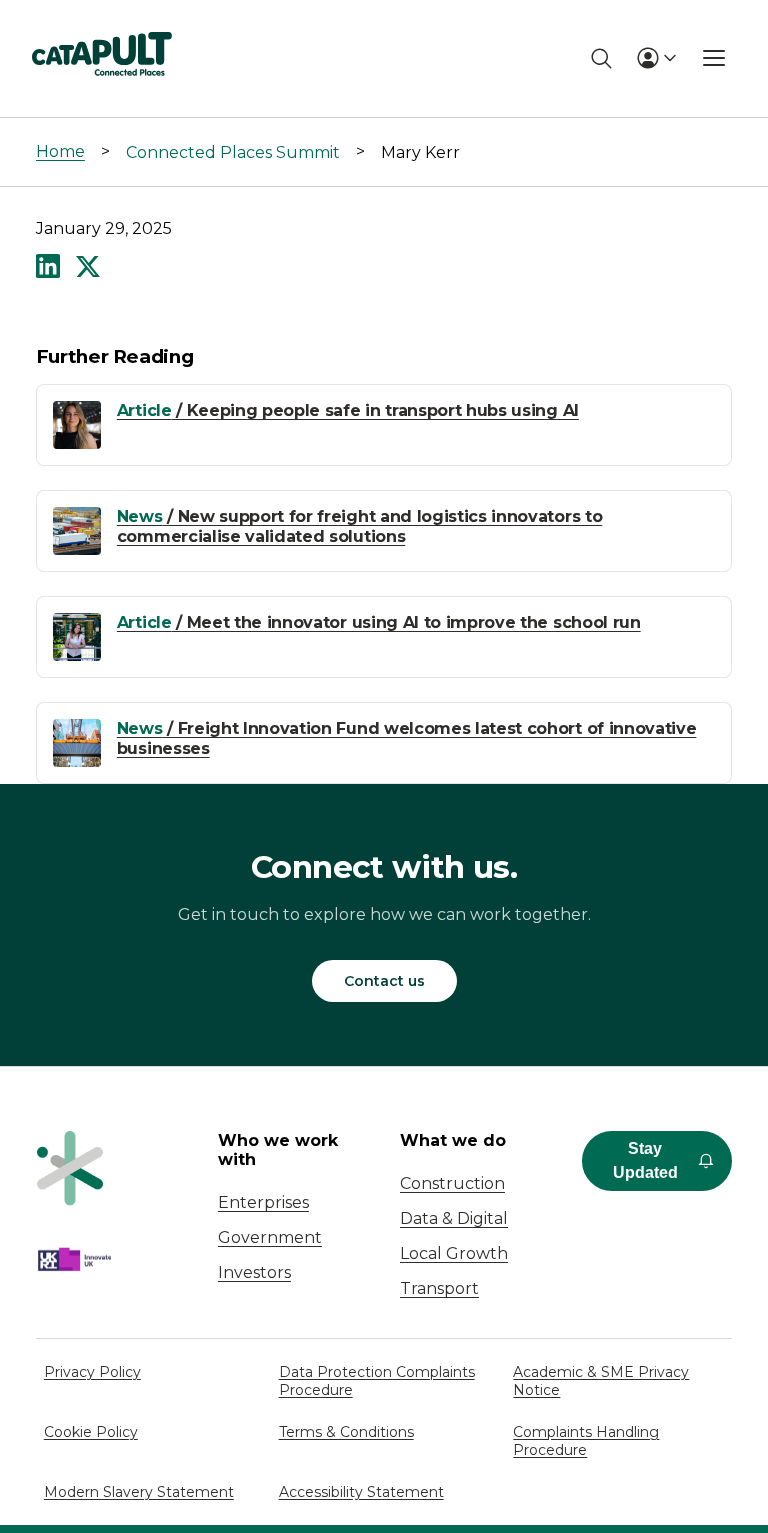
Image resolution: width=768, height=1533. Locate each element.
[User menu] (656, 58)
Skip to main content (98, 24)
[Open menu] (714, 58)
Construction (452, 1183)
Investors (254, 1272)
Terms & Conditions (346, 1432)
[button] (48, 268)
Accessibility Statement (361, 1492)
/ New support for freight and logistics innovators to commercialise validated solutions (359, 526)
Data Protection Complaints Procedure (377, 1381)
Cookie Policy (91, 1432)
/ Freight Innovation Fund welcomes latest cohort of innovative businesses (407, 738)
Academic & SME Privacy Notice (601, 1381)
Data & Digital (454, 1218)
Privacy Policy (92, 1372)
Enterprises (263, 1202)
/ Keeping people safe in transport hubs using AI (348, 410)
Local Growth (454, 1253)
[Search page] (601, 58)
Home (60, 151)
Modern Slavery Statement (139, 1492)
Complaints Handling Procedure (586, 1441)
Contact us (384, 981)
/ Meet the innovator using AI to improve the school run (379, 622)
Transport (439, 1288)
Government (270, 1237)
